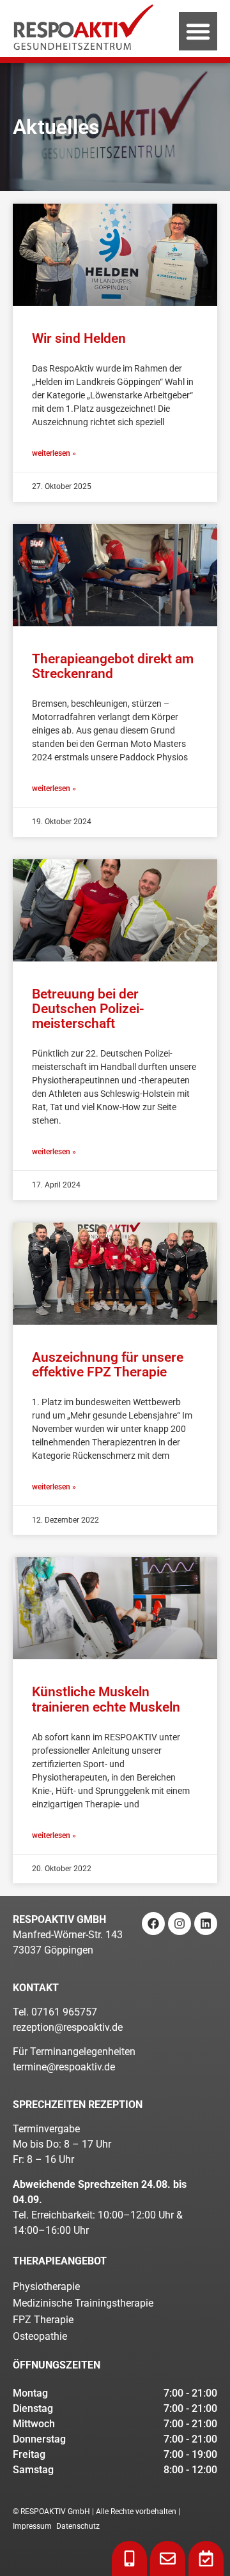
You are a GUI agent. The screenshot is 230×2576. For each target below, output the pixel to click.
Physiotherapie (46, 2286)
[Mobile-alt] (129, 2558)
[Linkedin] (206, 1924)
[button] (198, 31)
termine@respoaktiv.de (64, 2067)
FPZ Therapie (43, 2320)
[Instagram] (180, 1924)
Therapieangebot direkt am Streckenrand (113, 666)
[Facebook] (153, 1924)
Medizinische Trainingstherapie (83, 2303)
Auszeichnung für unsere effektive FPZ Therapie (108, 1365)
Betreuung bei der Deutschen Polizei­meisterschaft (88, 1009)
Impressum (32, 2526)
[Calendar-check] (206, 2558)
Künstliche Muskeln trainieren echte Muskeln (106, 1699)
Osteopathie (40, 2336)
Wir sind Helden (79, 338)
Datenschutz (78, 2526)
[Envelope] (168, 2558)
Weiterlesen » (54, 453)
